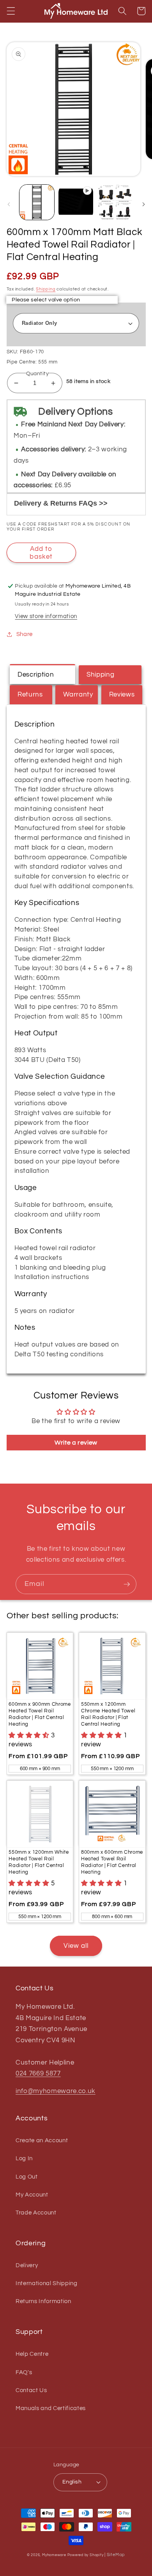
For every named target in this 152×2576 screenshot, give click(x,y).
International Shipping (47, 2283)
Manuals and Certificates (51, 2408)
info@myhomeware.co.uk (56, 2091)
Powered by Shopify (86, 2555)
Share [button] (25, 634)
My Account (32, 2195)
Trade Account (36, 2213)
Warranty (78, 694)
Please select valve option (46, 300)
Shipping (46, 289)
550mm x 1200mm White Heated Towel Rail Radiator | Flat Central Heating (39, 1862)
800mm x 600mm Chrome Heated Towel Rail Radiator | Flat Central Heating (112, 1862)
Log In (24, 2158)
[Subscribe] (127, 1584)
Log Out (27, 2177)
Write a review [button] (76, 1443)
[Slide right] (143, 204)
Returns (30, 694)
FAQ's (24, 2372)
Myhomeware (54, 2555)
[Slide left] (9, 204)
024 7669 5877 (38, 2073)
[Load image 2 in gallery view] (115, 202)
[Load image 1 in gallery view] (37, 202)
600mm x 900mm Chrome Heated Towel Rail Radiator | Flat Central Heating (40, 1714)
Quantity (38, 373)
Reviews (122, 694)
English (72, 2482)
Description (36, 674)
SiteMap (116, 2555)
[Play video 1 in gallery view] (76, 202)
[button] (11, 11)
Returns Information (43, 2301)
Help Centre (32, 2354)
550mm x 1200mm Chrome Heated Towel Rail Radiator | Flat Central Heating (108, 1714)
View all (76, 1946)
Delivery (27, 2265)
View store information (46, 616)
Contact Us (31, 2390)
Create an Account (42, 2140)
